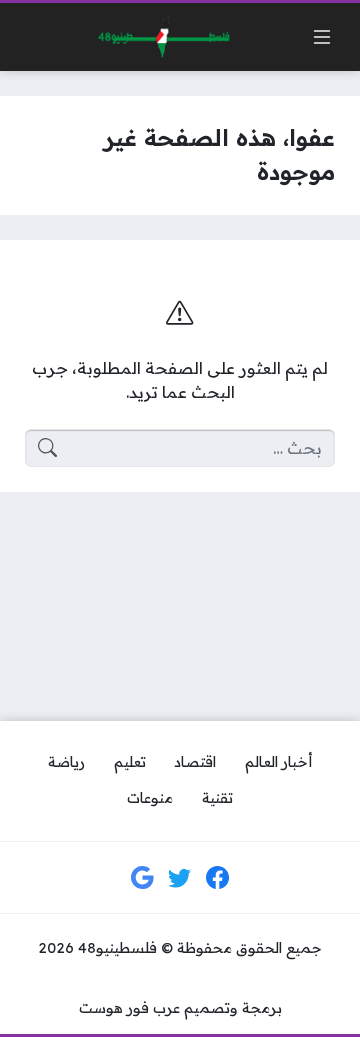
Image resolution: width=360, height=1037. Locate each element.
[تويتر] (180, 878)
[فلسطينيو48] (159, 37)
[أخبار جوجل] (143, 878)
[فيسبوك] (218, 878)
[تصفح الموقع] (322, 37)
